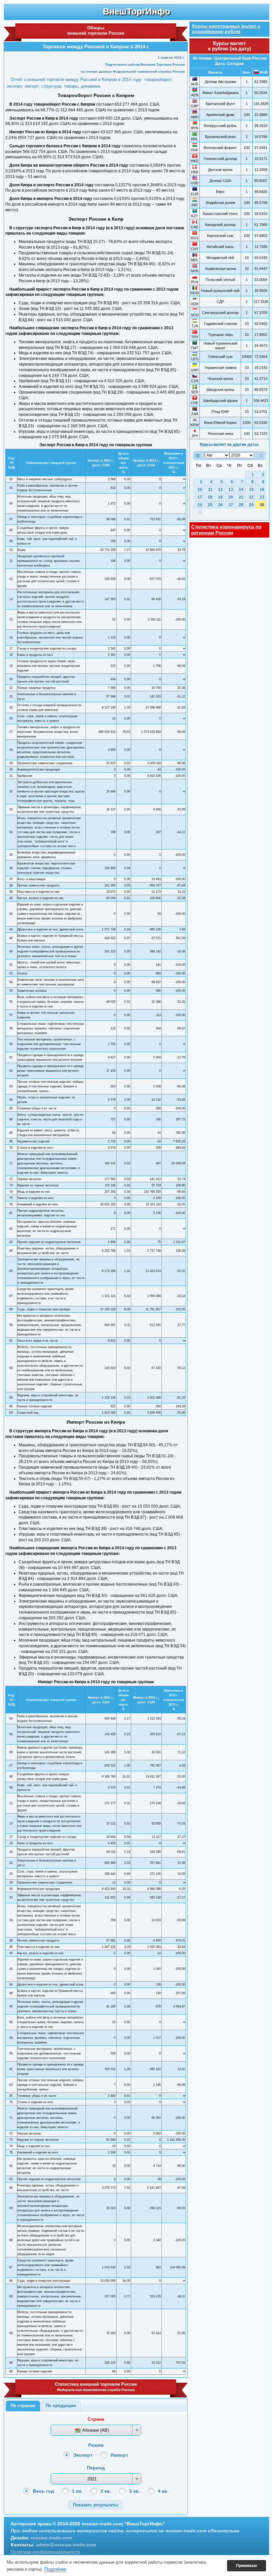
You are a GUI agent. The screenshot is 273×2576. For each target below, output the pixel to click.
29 (251, 505)
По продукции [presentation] (61, 2406)
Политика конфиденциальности (45, 2552)
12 (220, 490)
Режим (96, 2445)
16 (262, 490)
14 (241, 490)
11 (210, 490)
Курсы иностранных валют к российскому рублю (226, 29)
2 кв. (106, 2491)
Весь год (43, 2491)
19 (220, 497)
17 (200, 497)
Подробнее (55, 2569)
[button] (95, 2505)
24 (200, 505)
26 (220, 505)
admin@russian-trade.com (66, 2545)
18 (210, 497)
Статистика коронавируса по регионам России (226, 530)
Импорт (119, 2455)
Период (96, 2468)
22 (251, 497)
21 (241, 497)
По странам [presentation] (23, 2406)
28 (241, 505)
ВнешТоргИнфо (136, 11)
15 (251, 490)
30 (262, 505)
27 (231, 505)
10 (200, 490)
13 (231, 490)
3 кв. (135, 2491)
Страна (96, 2419)
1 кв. (77, 2491)
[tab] (23, 2406)
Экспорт (83, 2455)
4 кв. (163, 2491)
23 (262, 497)
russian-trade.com (51, 2538)
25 (210, 505)
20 (231, 497)
